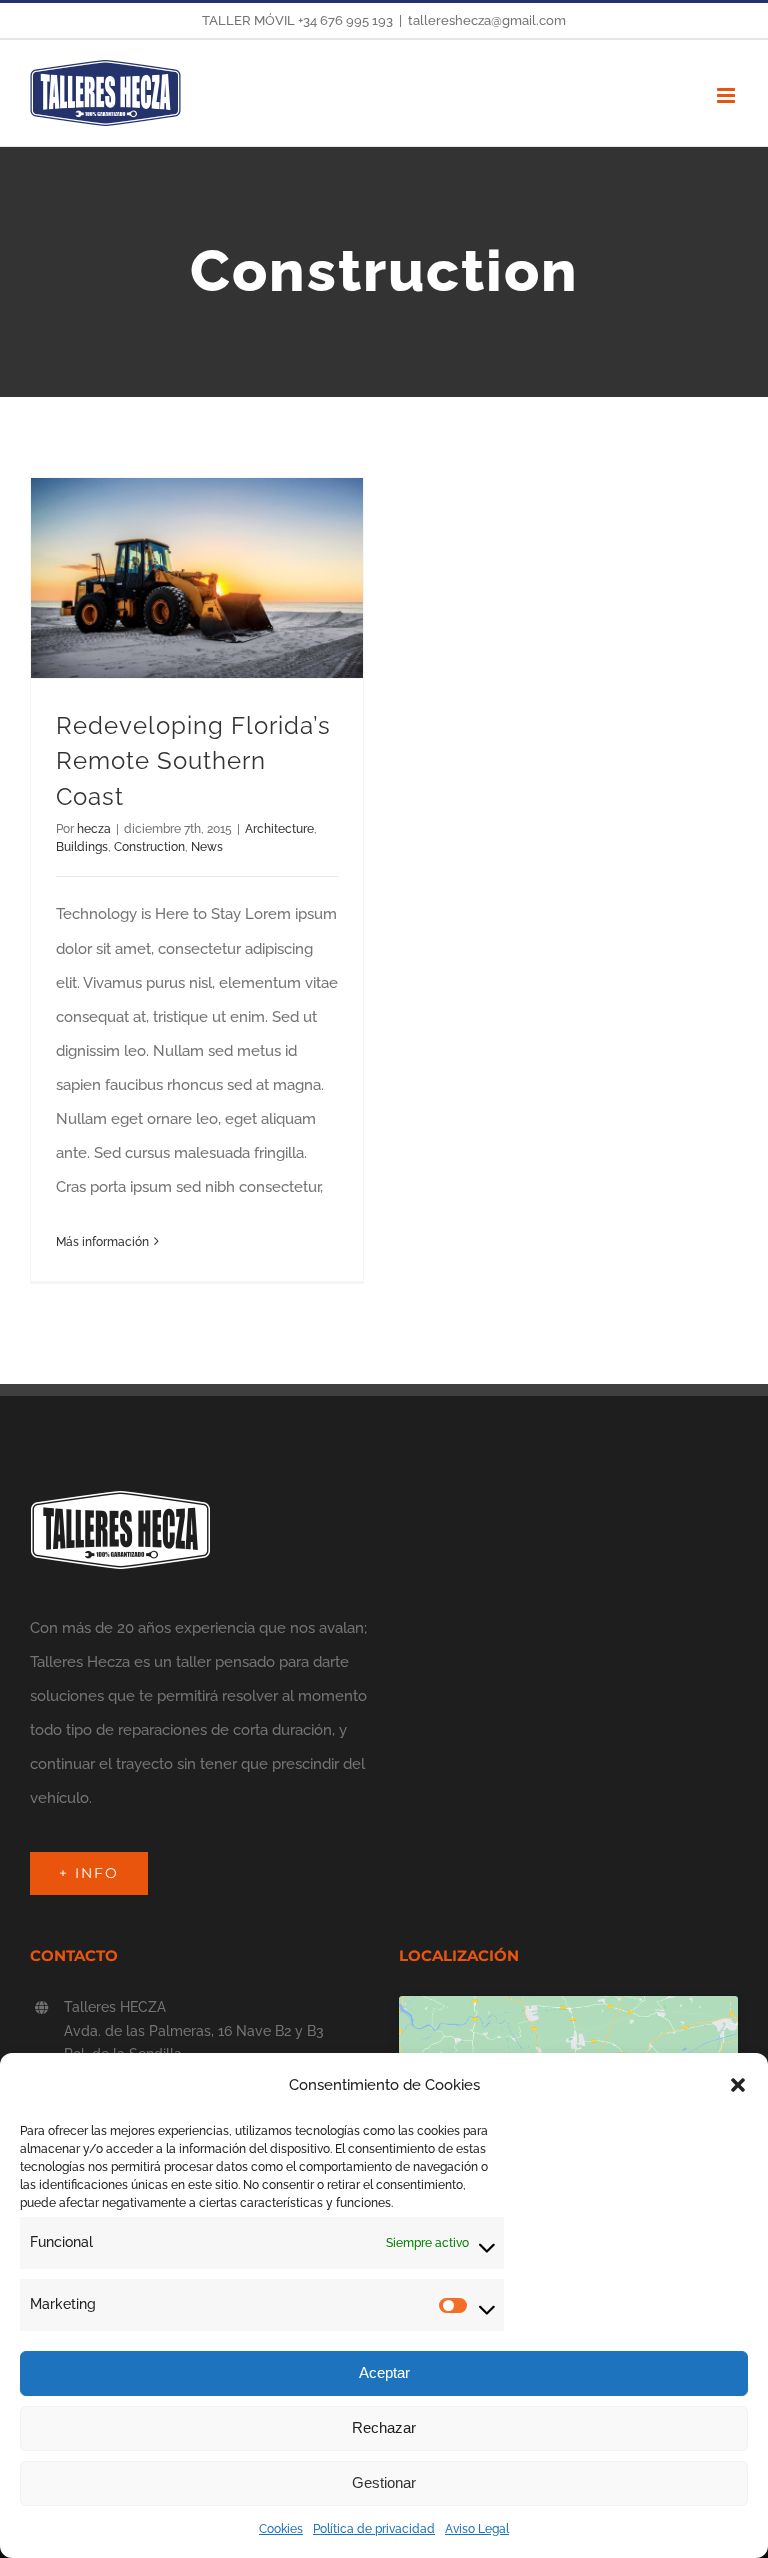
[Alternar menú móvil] (727, 95)
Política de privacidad (374, 2529)
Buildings (82, 847)
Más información (102, 1242)
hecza (94, 829)
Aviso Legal (477, 2529)
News (207, 847)
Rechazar (384, 2427)
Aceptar (384, 2372)
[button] (738, 2085)
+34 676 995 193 (345, 20)
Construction (149, 847)
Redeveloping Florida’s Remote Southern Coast (193, 761)
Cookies (281, 2529)
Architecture (279, 829)
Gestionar (384, 2482)
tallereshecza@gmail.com (487, 20)
